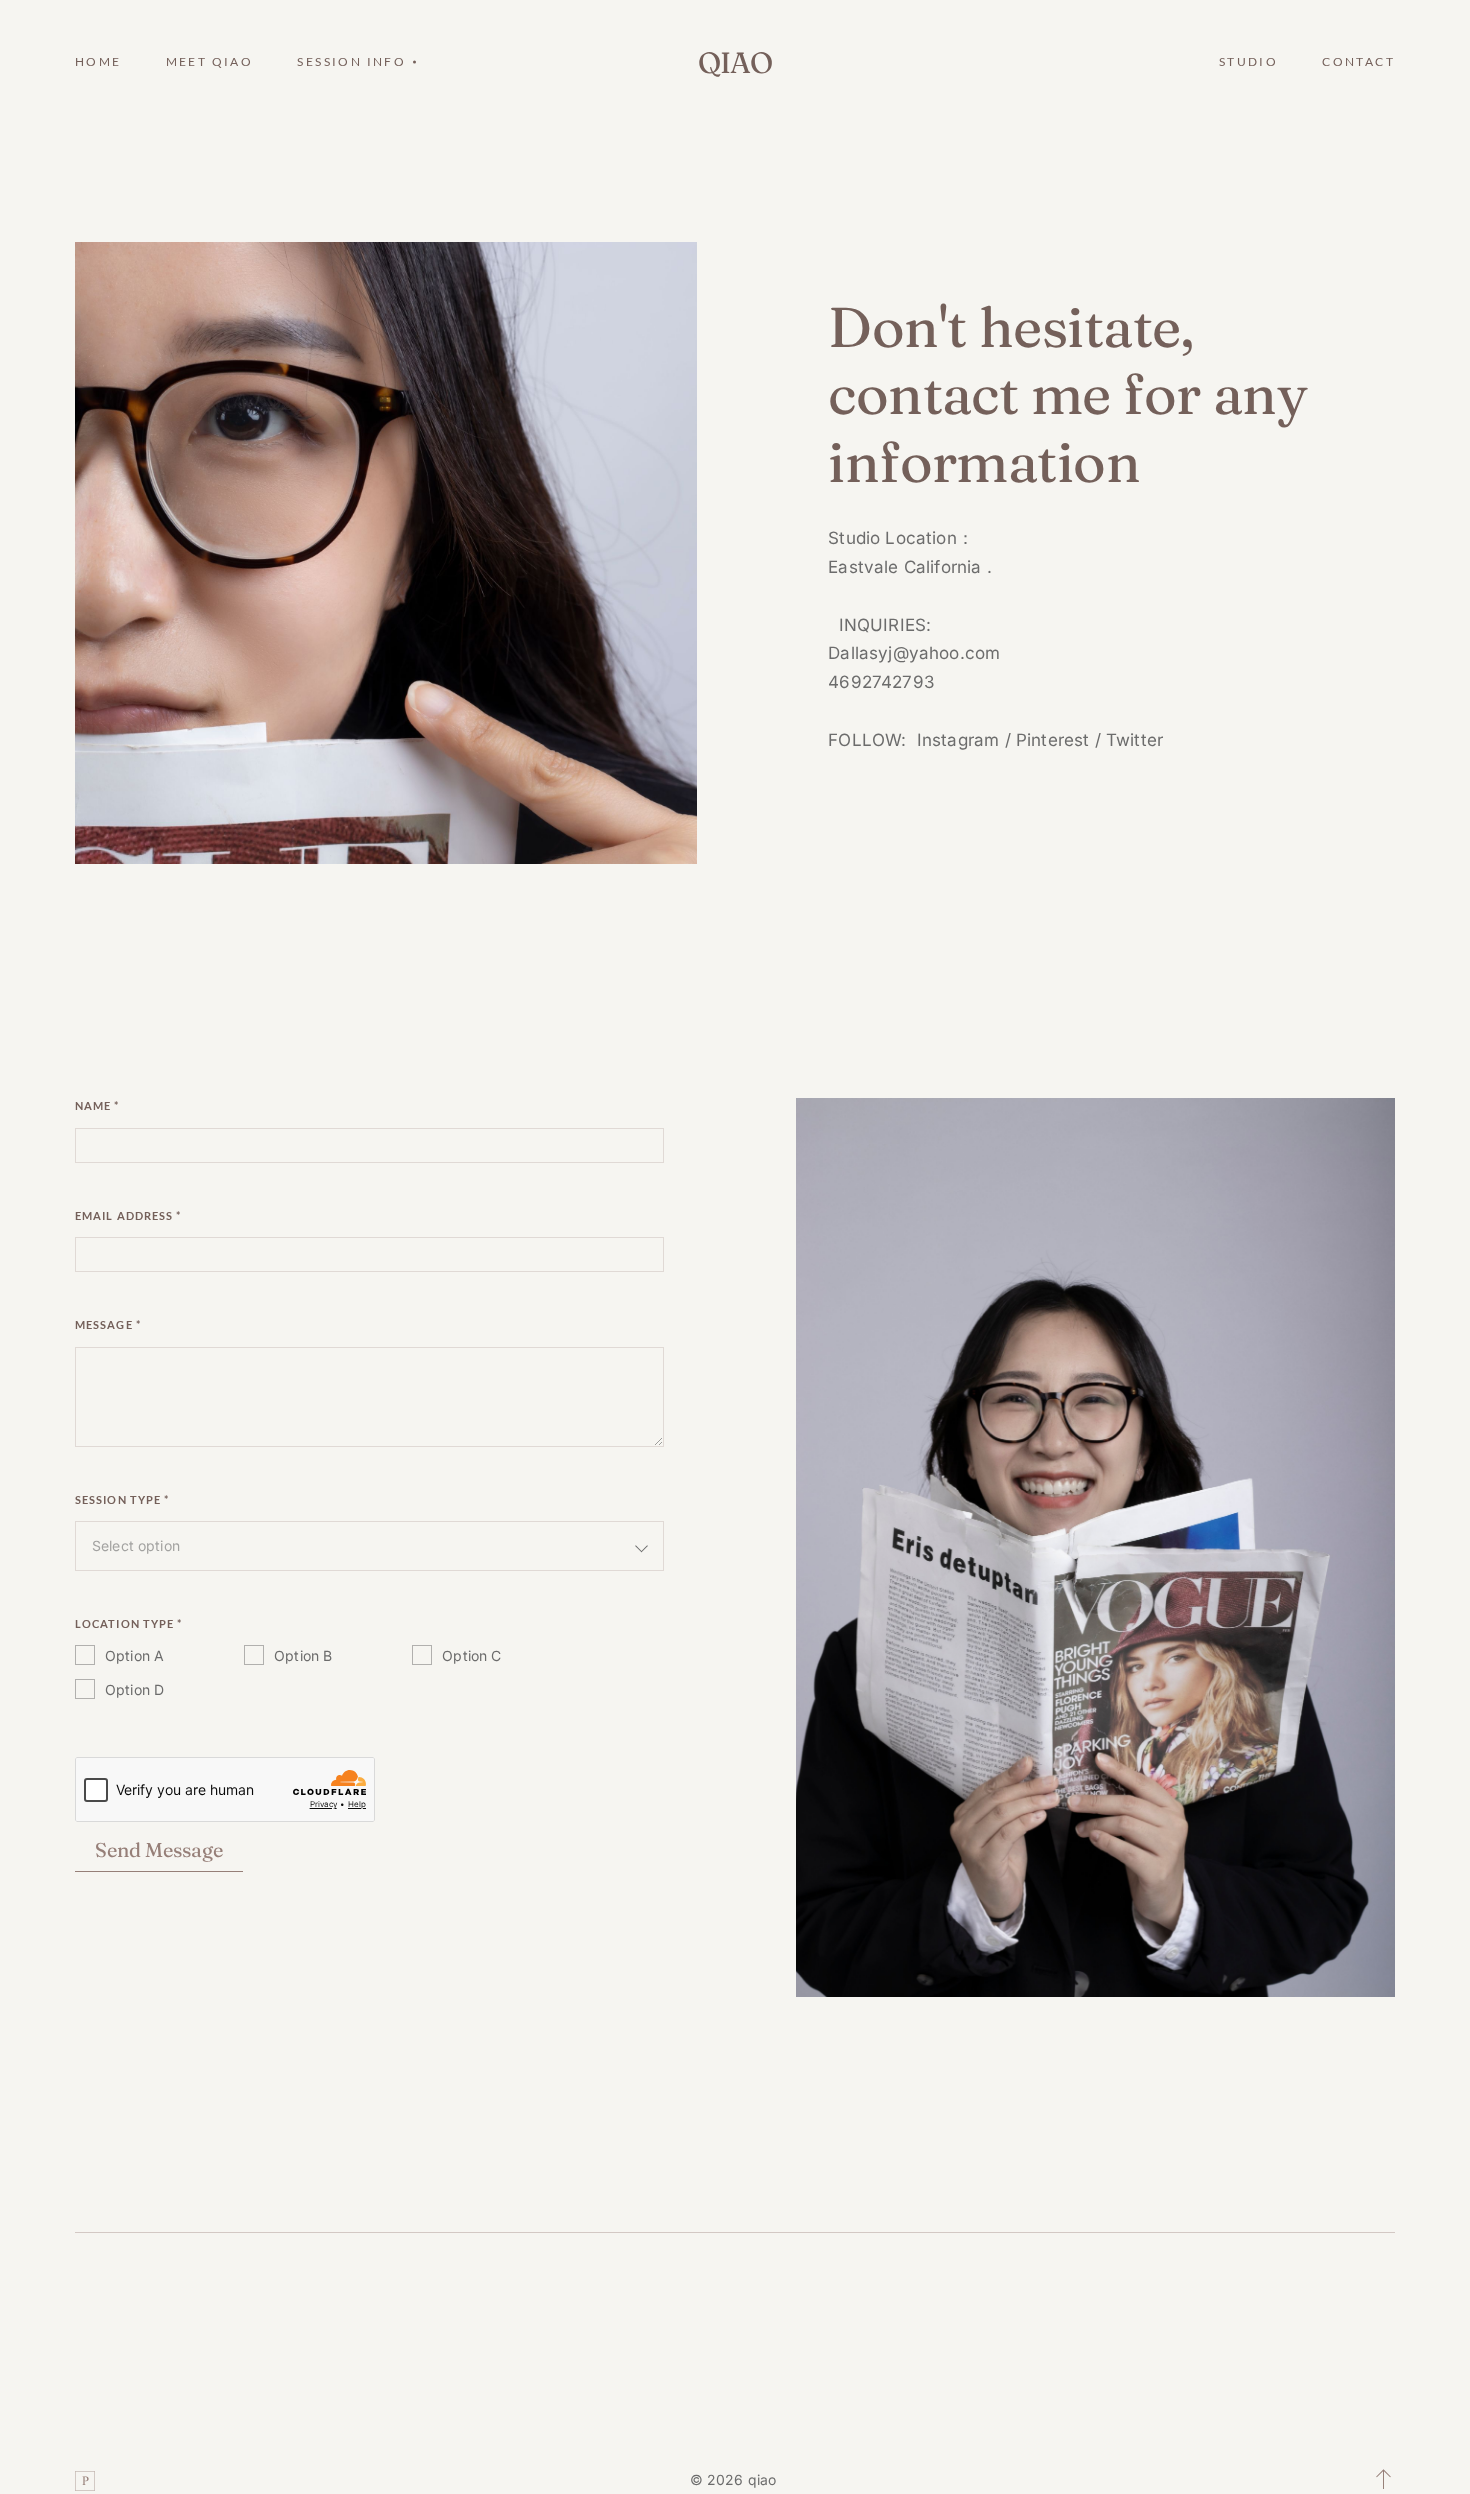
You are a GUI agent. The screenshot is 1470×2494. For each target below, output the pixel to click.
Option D (134, 1689)
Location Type (129, 1623)
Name (97, 1105)
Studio (1248, 61)
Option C (471, 1655)
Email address (128, 1215)
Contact (1358, 61)
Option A (134, 1655)
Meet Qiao (210, 61)
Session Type (122, 1499)
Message (108, 1324)
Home (98, 61)
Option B (303, 1655)
